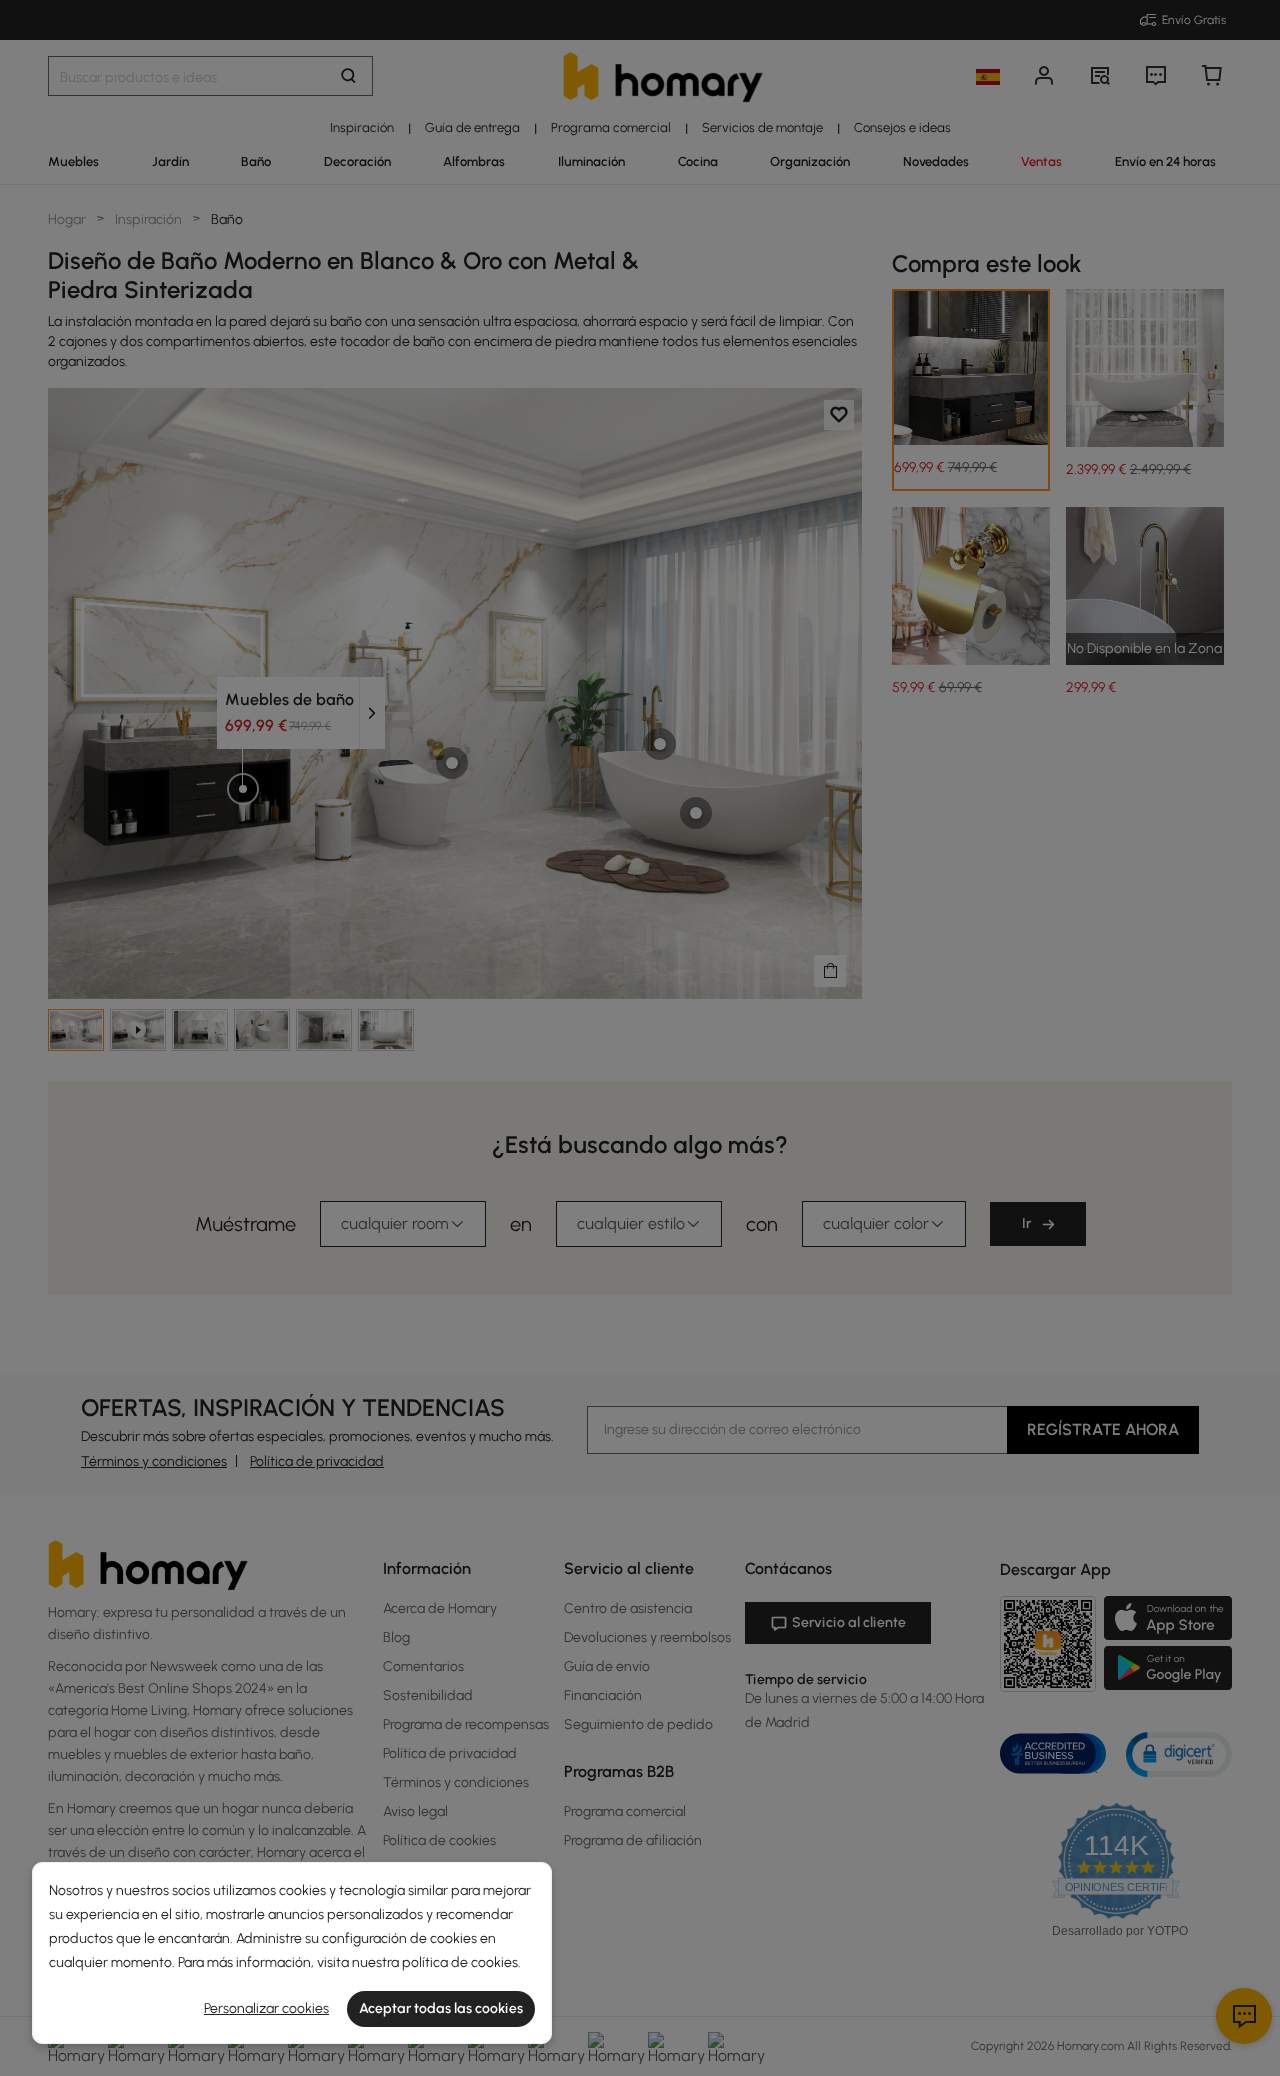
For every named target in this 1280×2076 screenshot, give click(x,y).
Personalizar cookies (266, 2008)
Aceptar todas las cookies (441, 2008)
